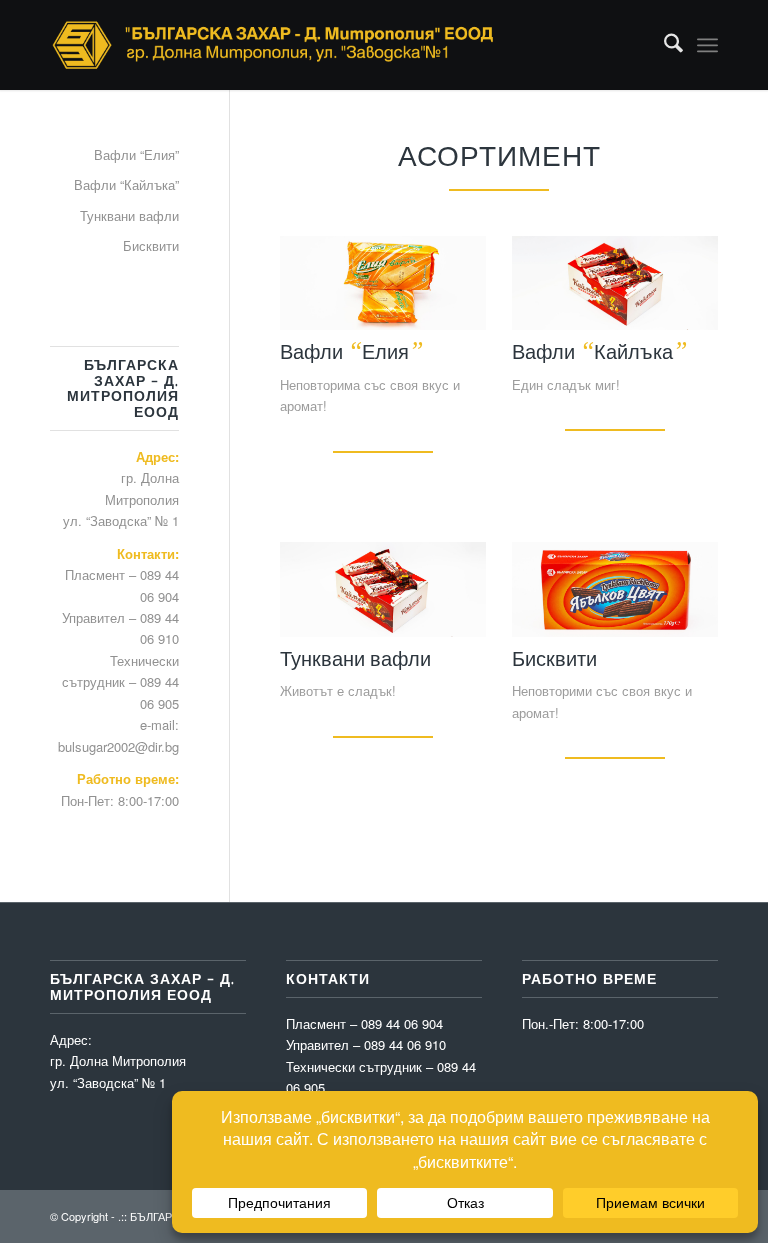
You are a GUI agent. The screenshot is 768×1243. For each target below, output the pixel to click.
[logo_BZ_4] (273, 45)
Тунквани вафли (355, 658)
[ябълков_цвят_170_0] (615, 589)
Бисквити (554, 658)
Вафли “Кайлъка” (126, 184)
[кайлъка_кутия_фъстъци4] (615, 283)
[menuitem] (663, 45)
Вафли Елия (351, 351)
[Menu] (707, 45)
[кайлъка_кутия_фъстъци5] (383, 589)
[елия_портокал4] (383, 283)
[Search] (663, 45)
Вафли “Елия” (136, 154)
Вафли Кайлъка (599, 351)
